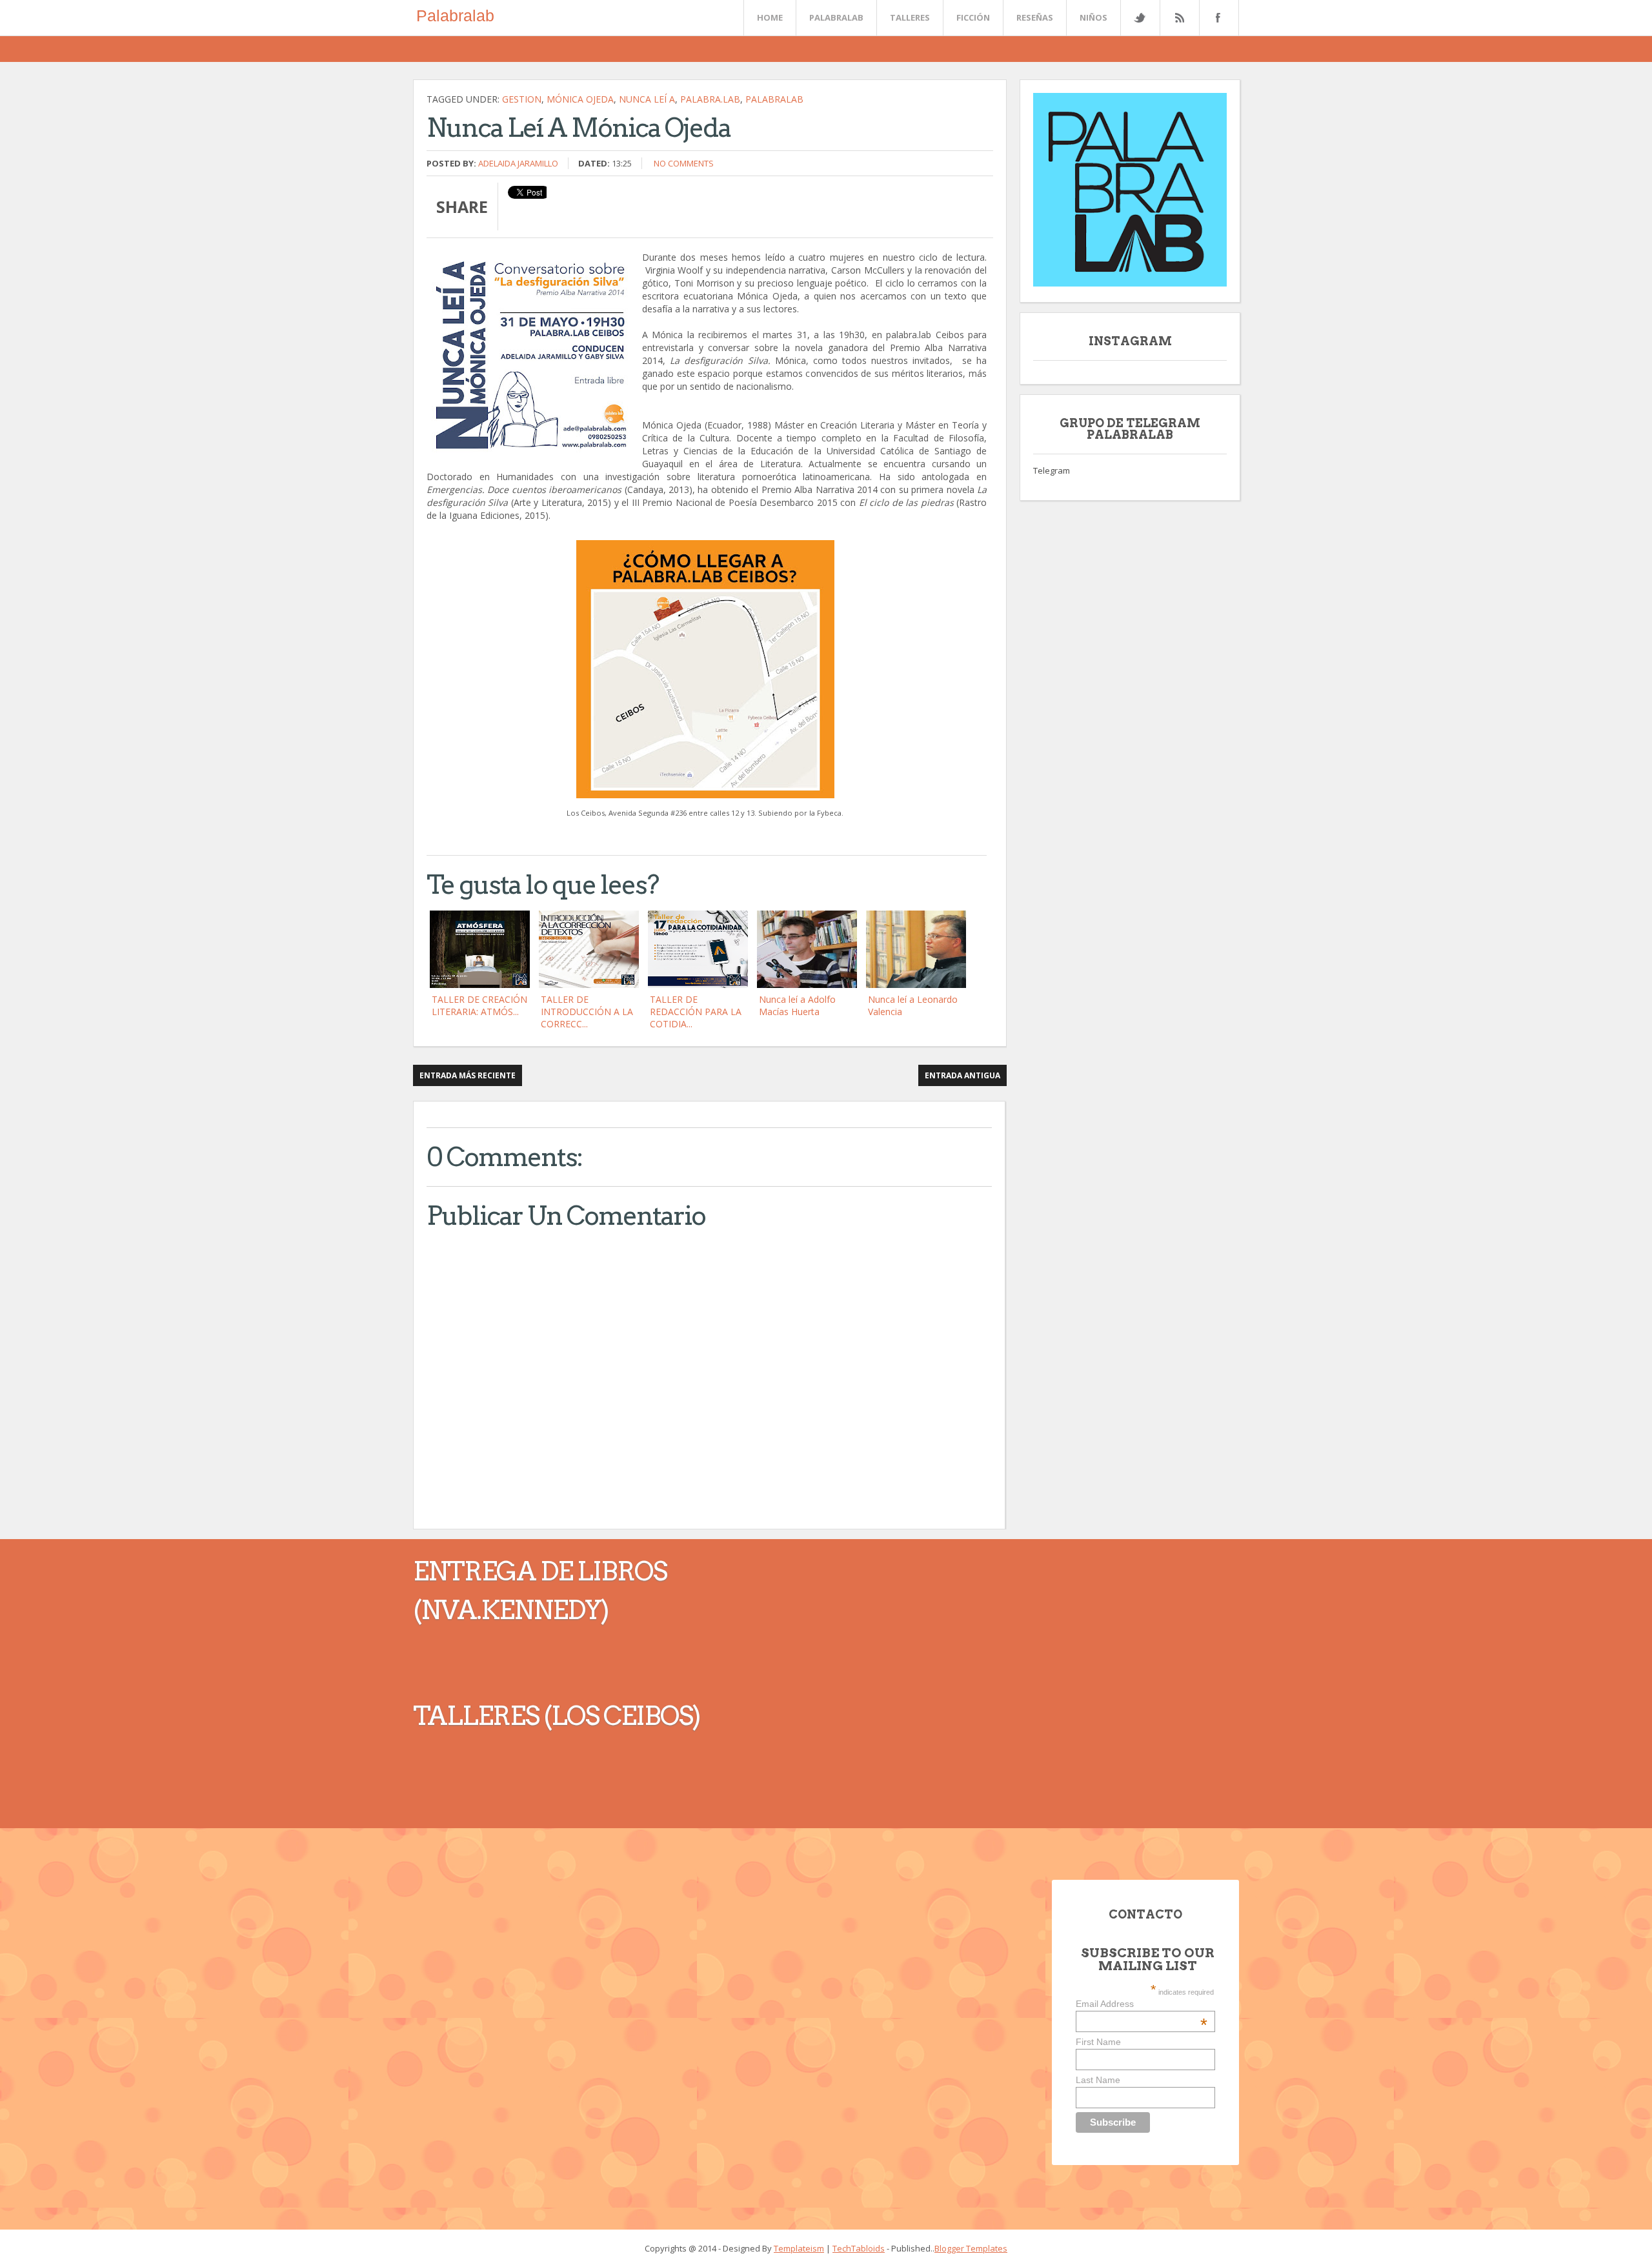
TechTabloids (859, 2248)
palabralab (774, 99)
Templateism (799, 2248)
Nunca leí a (647, 99)
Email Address (1142, 2004)
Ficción (973, 17)
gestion (522, 99)
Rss (1179, 18)
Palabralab (455, 15)
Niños (1093, 17)
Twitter (1140, 18)
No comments (684, 163)
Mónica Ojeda (580, 99)
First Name (1098, 2042)
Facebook (1216, 18)
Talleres (910, 17)
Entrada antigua (962, 1075)
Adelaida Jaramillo (518, 163)
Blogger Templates (971, 2248)
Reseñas (1035, 17)
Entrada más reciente (468, 1075)
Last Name (1098, 2080)
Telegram (1052, 470)
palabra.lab (710, 99)
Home (770, 17)
